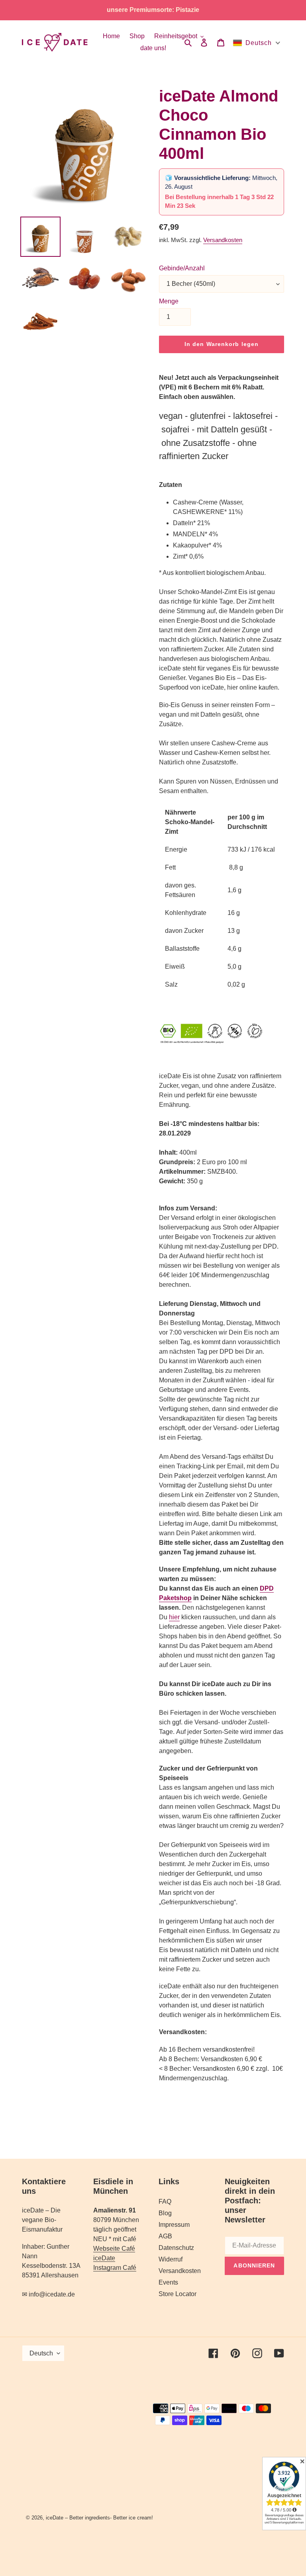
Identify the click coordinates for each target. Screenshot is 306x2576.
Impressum (174, 2225)
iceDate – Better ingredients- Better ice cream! (99, 2518)
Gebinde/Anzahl (182, 268)
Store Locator (178, 2294)
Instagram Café (115, 2268)
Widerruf (171, 2259)
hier (174, 1617)
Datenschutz (176, 2248)
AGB (165, 2236)
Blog (165, 2213)
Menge (169, 301)
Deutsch (41, 2353)
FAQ (165, 2202)
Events (168, 2282)
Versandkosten (223, 240)
